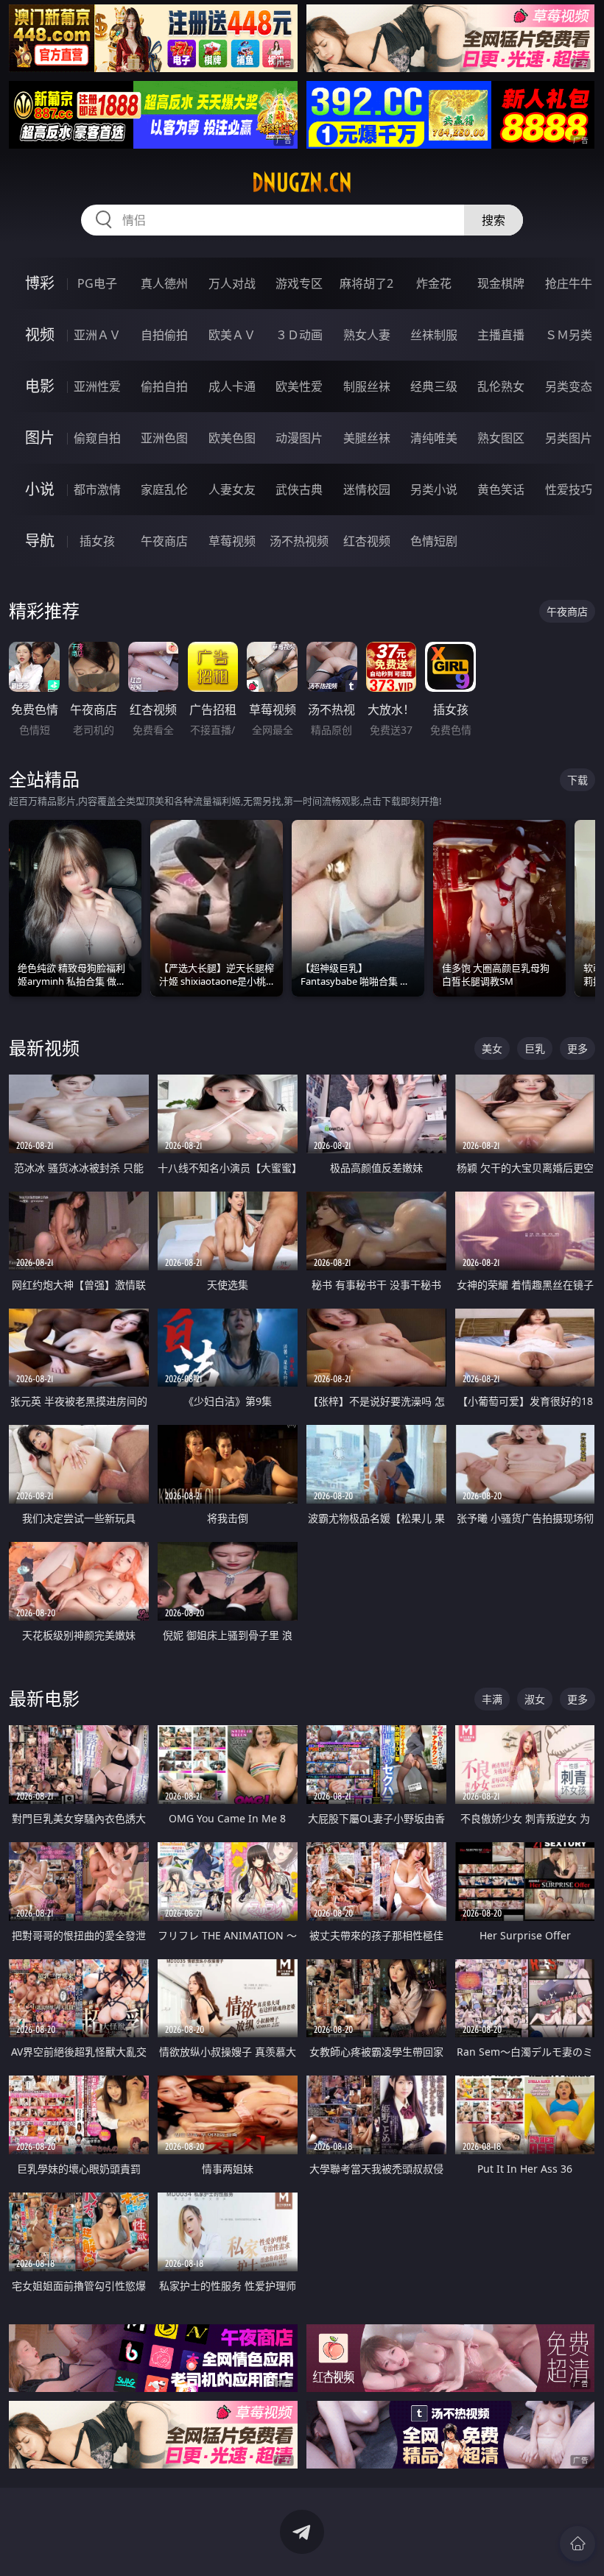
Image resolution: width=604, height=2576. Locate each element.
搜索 (494, 220)
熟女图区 (501, 438)
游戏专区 (299, 283)
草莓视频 (232, 541)
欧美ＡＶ (232, 335)
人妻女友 (232, 489)
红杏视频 (367, 541)
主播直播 (501, 335)
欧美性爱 (299, 386)
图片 (40, 438)
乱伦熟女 (501, 386)
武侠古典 (299, 489)
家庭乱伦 (164, 489)
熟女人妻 (367, 335)
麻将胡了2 (366, 283)
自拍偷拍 (164, 335)
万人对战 (232, 283)
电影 (40, 386)
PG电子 (97, 283)
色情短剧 (434, 541)
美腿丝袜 (367, 438)
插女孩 (97, 541)
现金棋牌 (501, 283)
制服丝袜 (367, 386)
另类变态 (569, 386)
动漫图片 (299, 438)
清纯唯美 (434, 438)
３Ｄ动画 (299, 335)
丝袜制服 (434, 335)
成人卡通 (232, 386)
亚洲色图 (164, 438)
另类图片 (569, 438)
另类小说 (434, 489)
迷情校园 (367, 489)
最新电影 (44, 1698)
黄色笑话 (501, 489)
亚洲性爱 (97, 386)
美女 (492, 1048)
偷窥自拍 (97, 438)
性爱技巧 (569, 489)
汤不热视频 (299, 541)
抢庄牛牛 (569, 283)
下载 (577, 780)
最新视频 (44, 1048)
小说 (40, 489)
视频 (40, 335)
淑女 (535, 1699)
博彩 (40, 283)
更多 (577, 1048)
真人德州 (164, 283)
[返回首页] (577, 2544)
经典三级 (434, 386)
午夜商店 (164, 541)
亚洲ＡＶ (97, 335)
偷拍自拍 (164, 386)
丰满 (492, 1699)
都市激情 (97, 489)
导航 (40, 541)
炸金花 (434, 283)
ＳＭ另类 (569, 335)
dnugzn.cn (302, 183)
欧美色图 (232, 438)
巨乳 (535, 1048)
